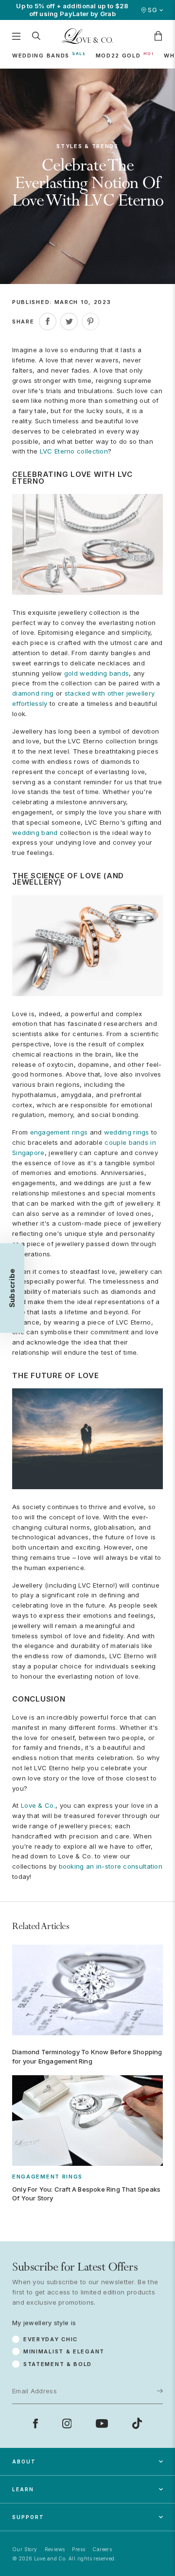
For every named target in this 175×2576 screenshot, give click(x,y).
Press (79, 2549)
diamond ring (33, 693)
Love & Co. (38, 1805)
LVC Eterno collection (74, 451)
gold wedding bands (96, 673)
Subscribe (143, 2341)
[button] (12, 1288)
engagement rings (59, 1132)
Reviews (55, 2549)
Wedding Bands (41, 56)
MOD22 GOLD (118, 56)
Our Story (25, 2549)
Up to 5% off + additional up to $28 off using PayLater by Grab (72, 10)
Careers (102, 2549)
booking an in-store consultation (111, 1866)
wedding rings (127, 1132)
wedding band (35, 833)
